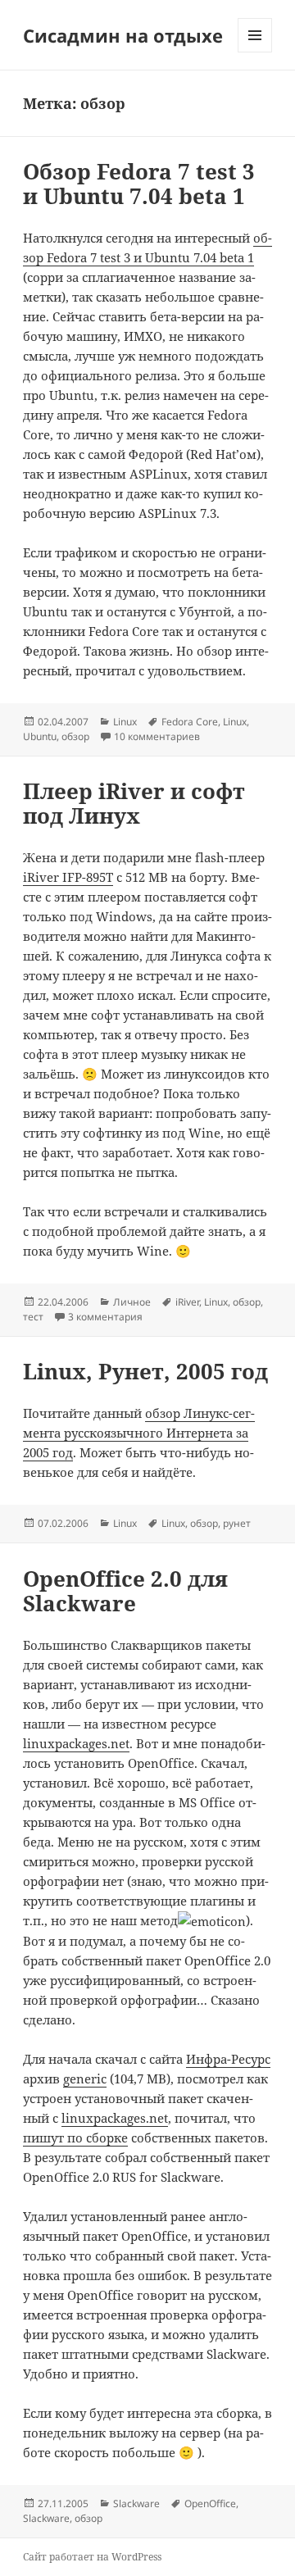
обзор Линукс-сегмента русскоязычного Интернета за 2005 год (139, 1433)
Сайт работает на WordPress (92, 2557)
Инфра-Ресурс (228, 2059)
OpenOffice (210, 2503)
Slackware (136, 2503)
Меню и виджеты (255, 52)
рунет (237, 1523)
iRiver (187, 1302)
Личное (132, 1302)
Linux (125, 722)
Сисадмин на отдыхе (123, 35)
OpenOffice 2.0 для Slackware (125, 1591)
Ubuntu (40, 736)
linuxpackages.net (76, 1743)
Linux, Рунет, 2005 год (145, 1371)
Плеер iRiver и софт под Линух (134, 803)
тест (33, 1317)
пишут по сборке (75, 2138)
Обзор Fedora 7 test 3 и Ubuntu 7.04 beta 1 (139, 184)
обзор (75, 736)
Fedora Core (190, 722)
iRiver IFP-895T (68, 877)
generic (85, 2079)
